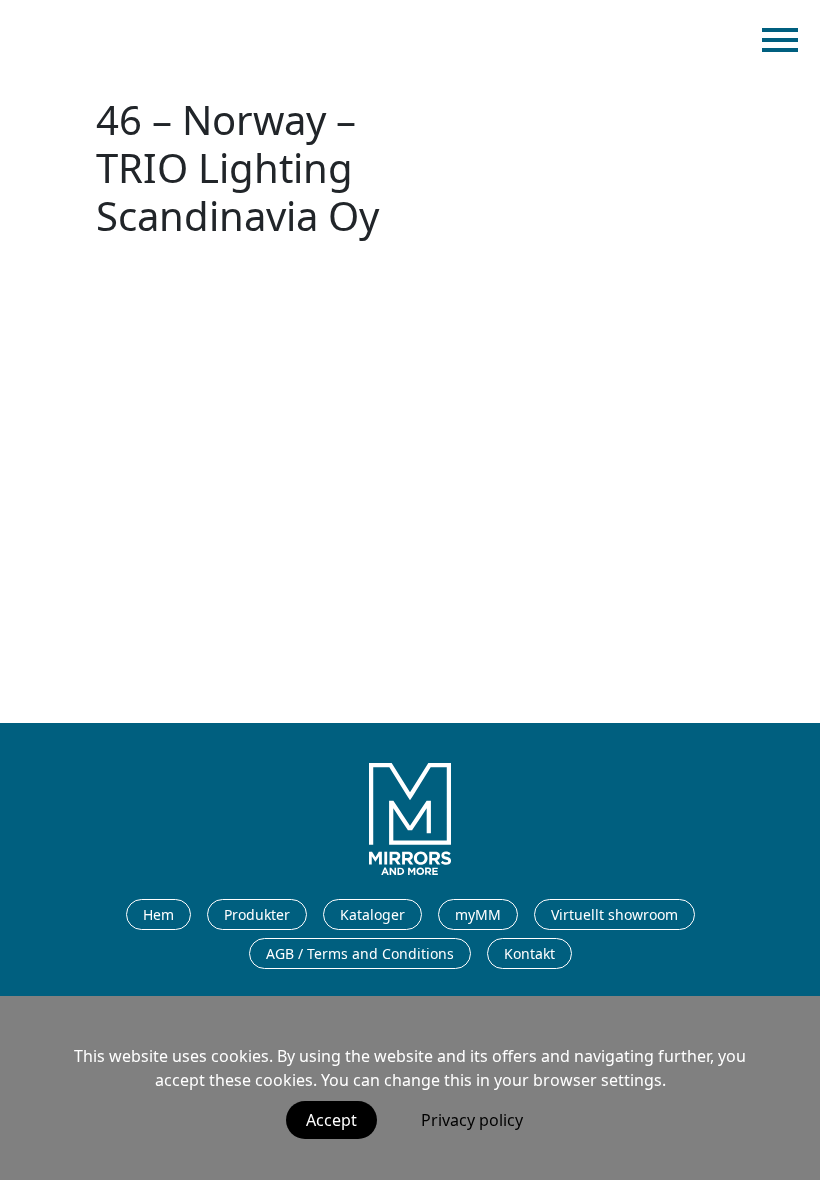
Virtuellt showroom (614, 914)
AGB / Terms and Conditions (360, 953)
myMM (478, 914)
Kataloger (372, 914)
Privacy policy (472, 1120)
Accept (331, 1120)
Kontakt (529, 953)
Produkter (257, 914)
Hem (158, 914)
